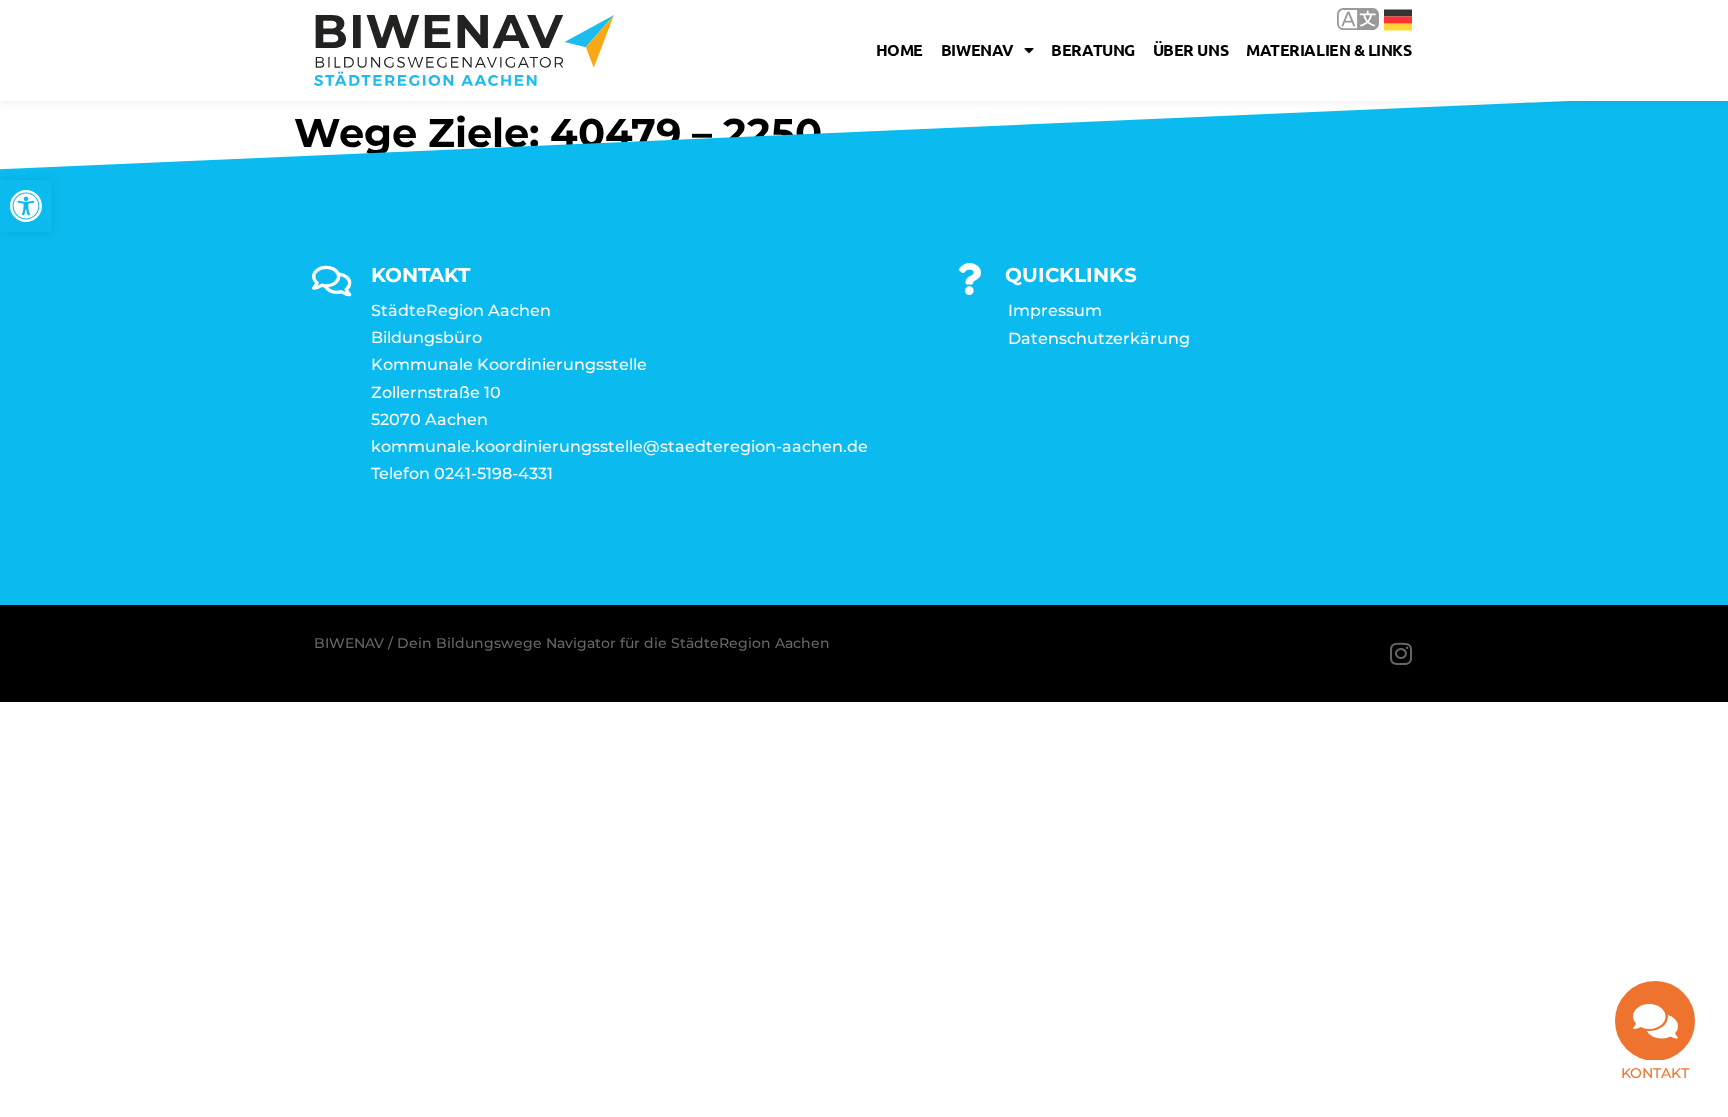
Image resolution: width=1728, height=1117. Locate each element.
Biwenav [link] (977, 49)
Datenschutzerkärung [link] (1099, 338)
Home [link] (899, 49)
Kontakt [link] (1655, 1073)
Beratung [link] (1092, 49)
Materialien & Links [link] (1328, 49)
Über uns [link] (1190, 49)
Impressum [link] (1055, 310)
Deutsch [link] (1383, 18)
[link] (26, 206)
